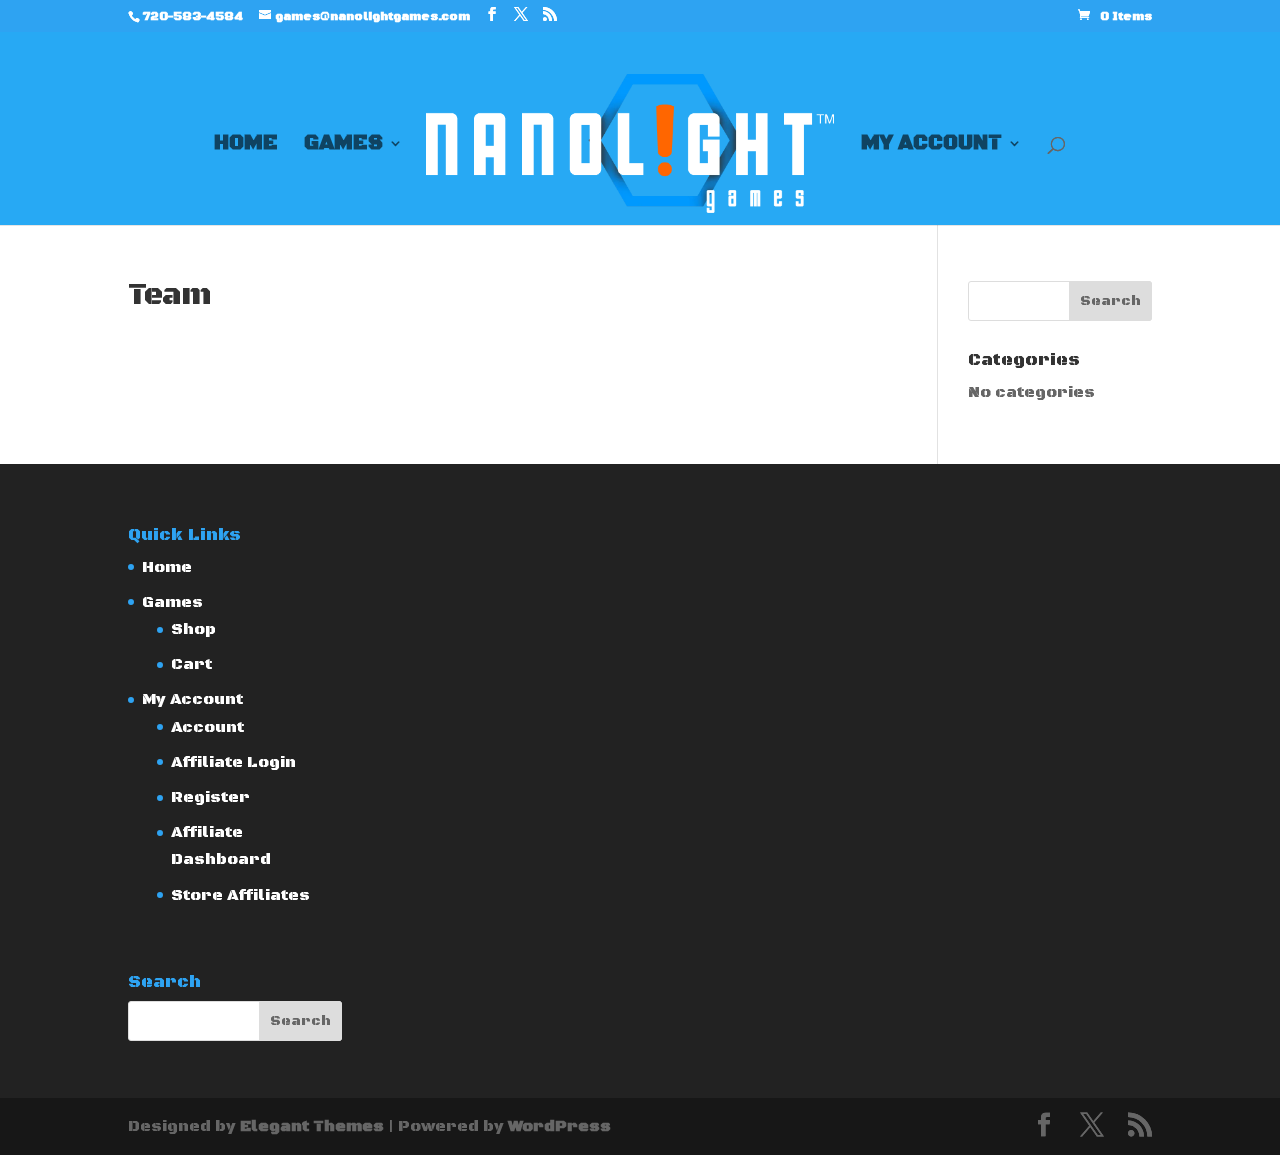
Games (343, 146)
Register (210, 797)
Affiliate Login (233, 762)
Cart (191, 664)
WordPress (559, 1126)
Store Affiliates (240, 895)
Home (246, 146)
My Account (931, 146)
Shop (193, 629)
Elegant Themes (312, 1126)
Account (207, 727)
